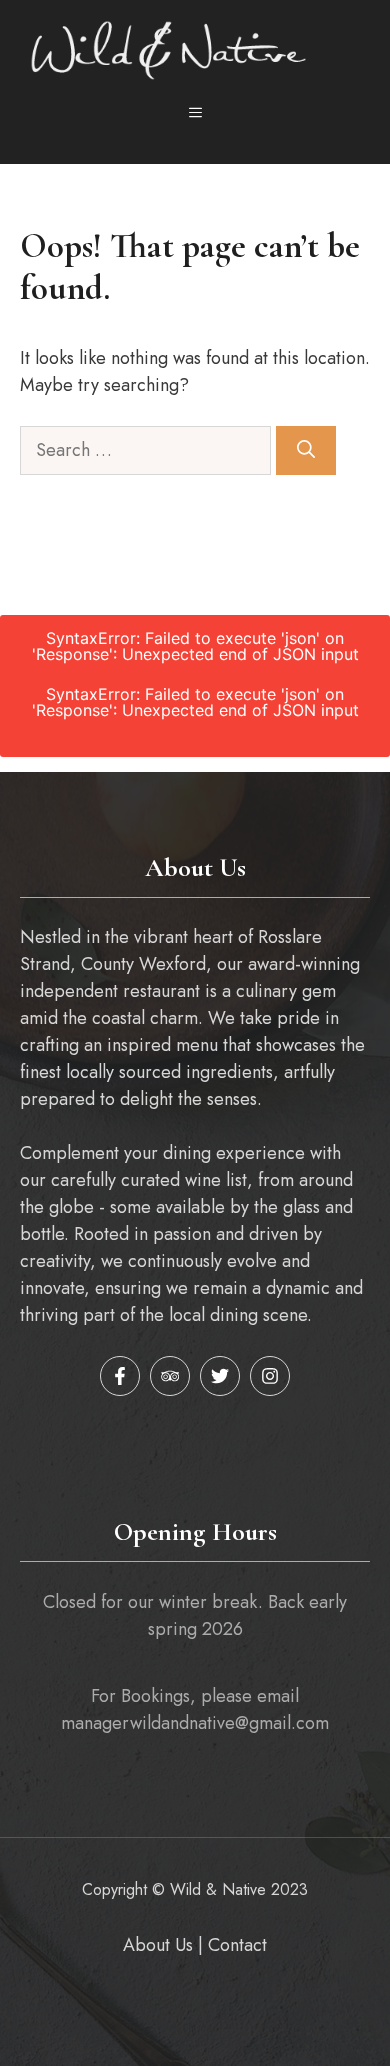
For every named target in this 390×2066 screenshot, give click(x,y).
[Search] (306, 450)
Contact (237, 1945)
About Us (158, 1945)
